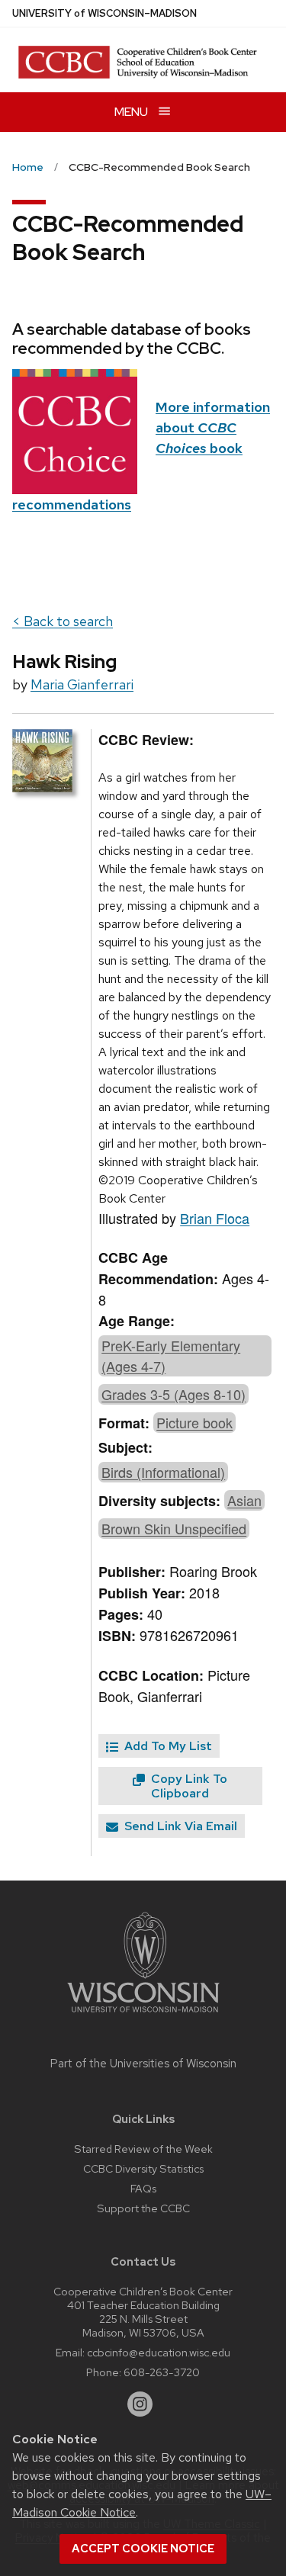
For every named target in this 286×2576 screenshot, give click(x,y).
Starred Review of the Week (143, 2149)
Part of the (143, 2064)
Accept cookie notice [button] (143, 2549)
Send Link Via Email (179, 1826)
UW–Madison (104, 13)
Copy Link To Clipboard (188, 1786)
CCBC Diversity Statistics (143, 2168)
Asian (244, 1500)
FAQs (143, 2188)
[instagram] (140, 2404)
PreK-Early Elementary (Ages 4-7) (171, 1355)
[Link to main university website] (143, 2015)
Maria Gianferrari (82, 684)
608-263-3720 (162, 2372)
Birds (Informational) (163, 1472)
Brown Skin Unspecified (174, 1528)
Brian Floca (215, 1218)
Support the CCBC (143, 2208)
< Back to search (63, 621)
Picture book (194, 1422)
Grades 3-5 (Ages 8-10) (174, 1394)
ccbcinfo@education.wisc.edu (159, 2352)
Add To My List (167, 1746)
